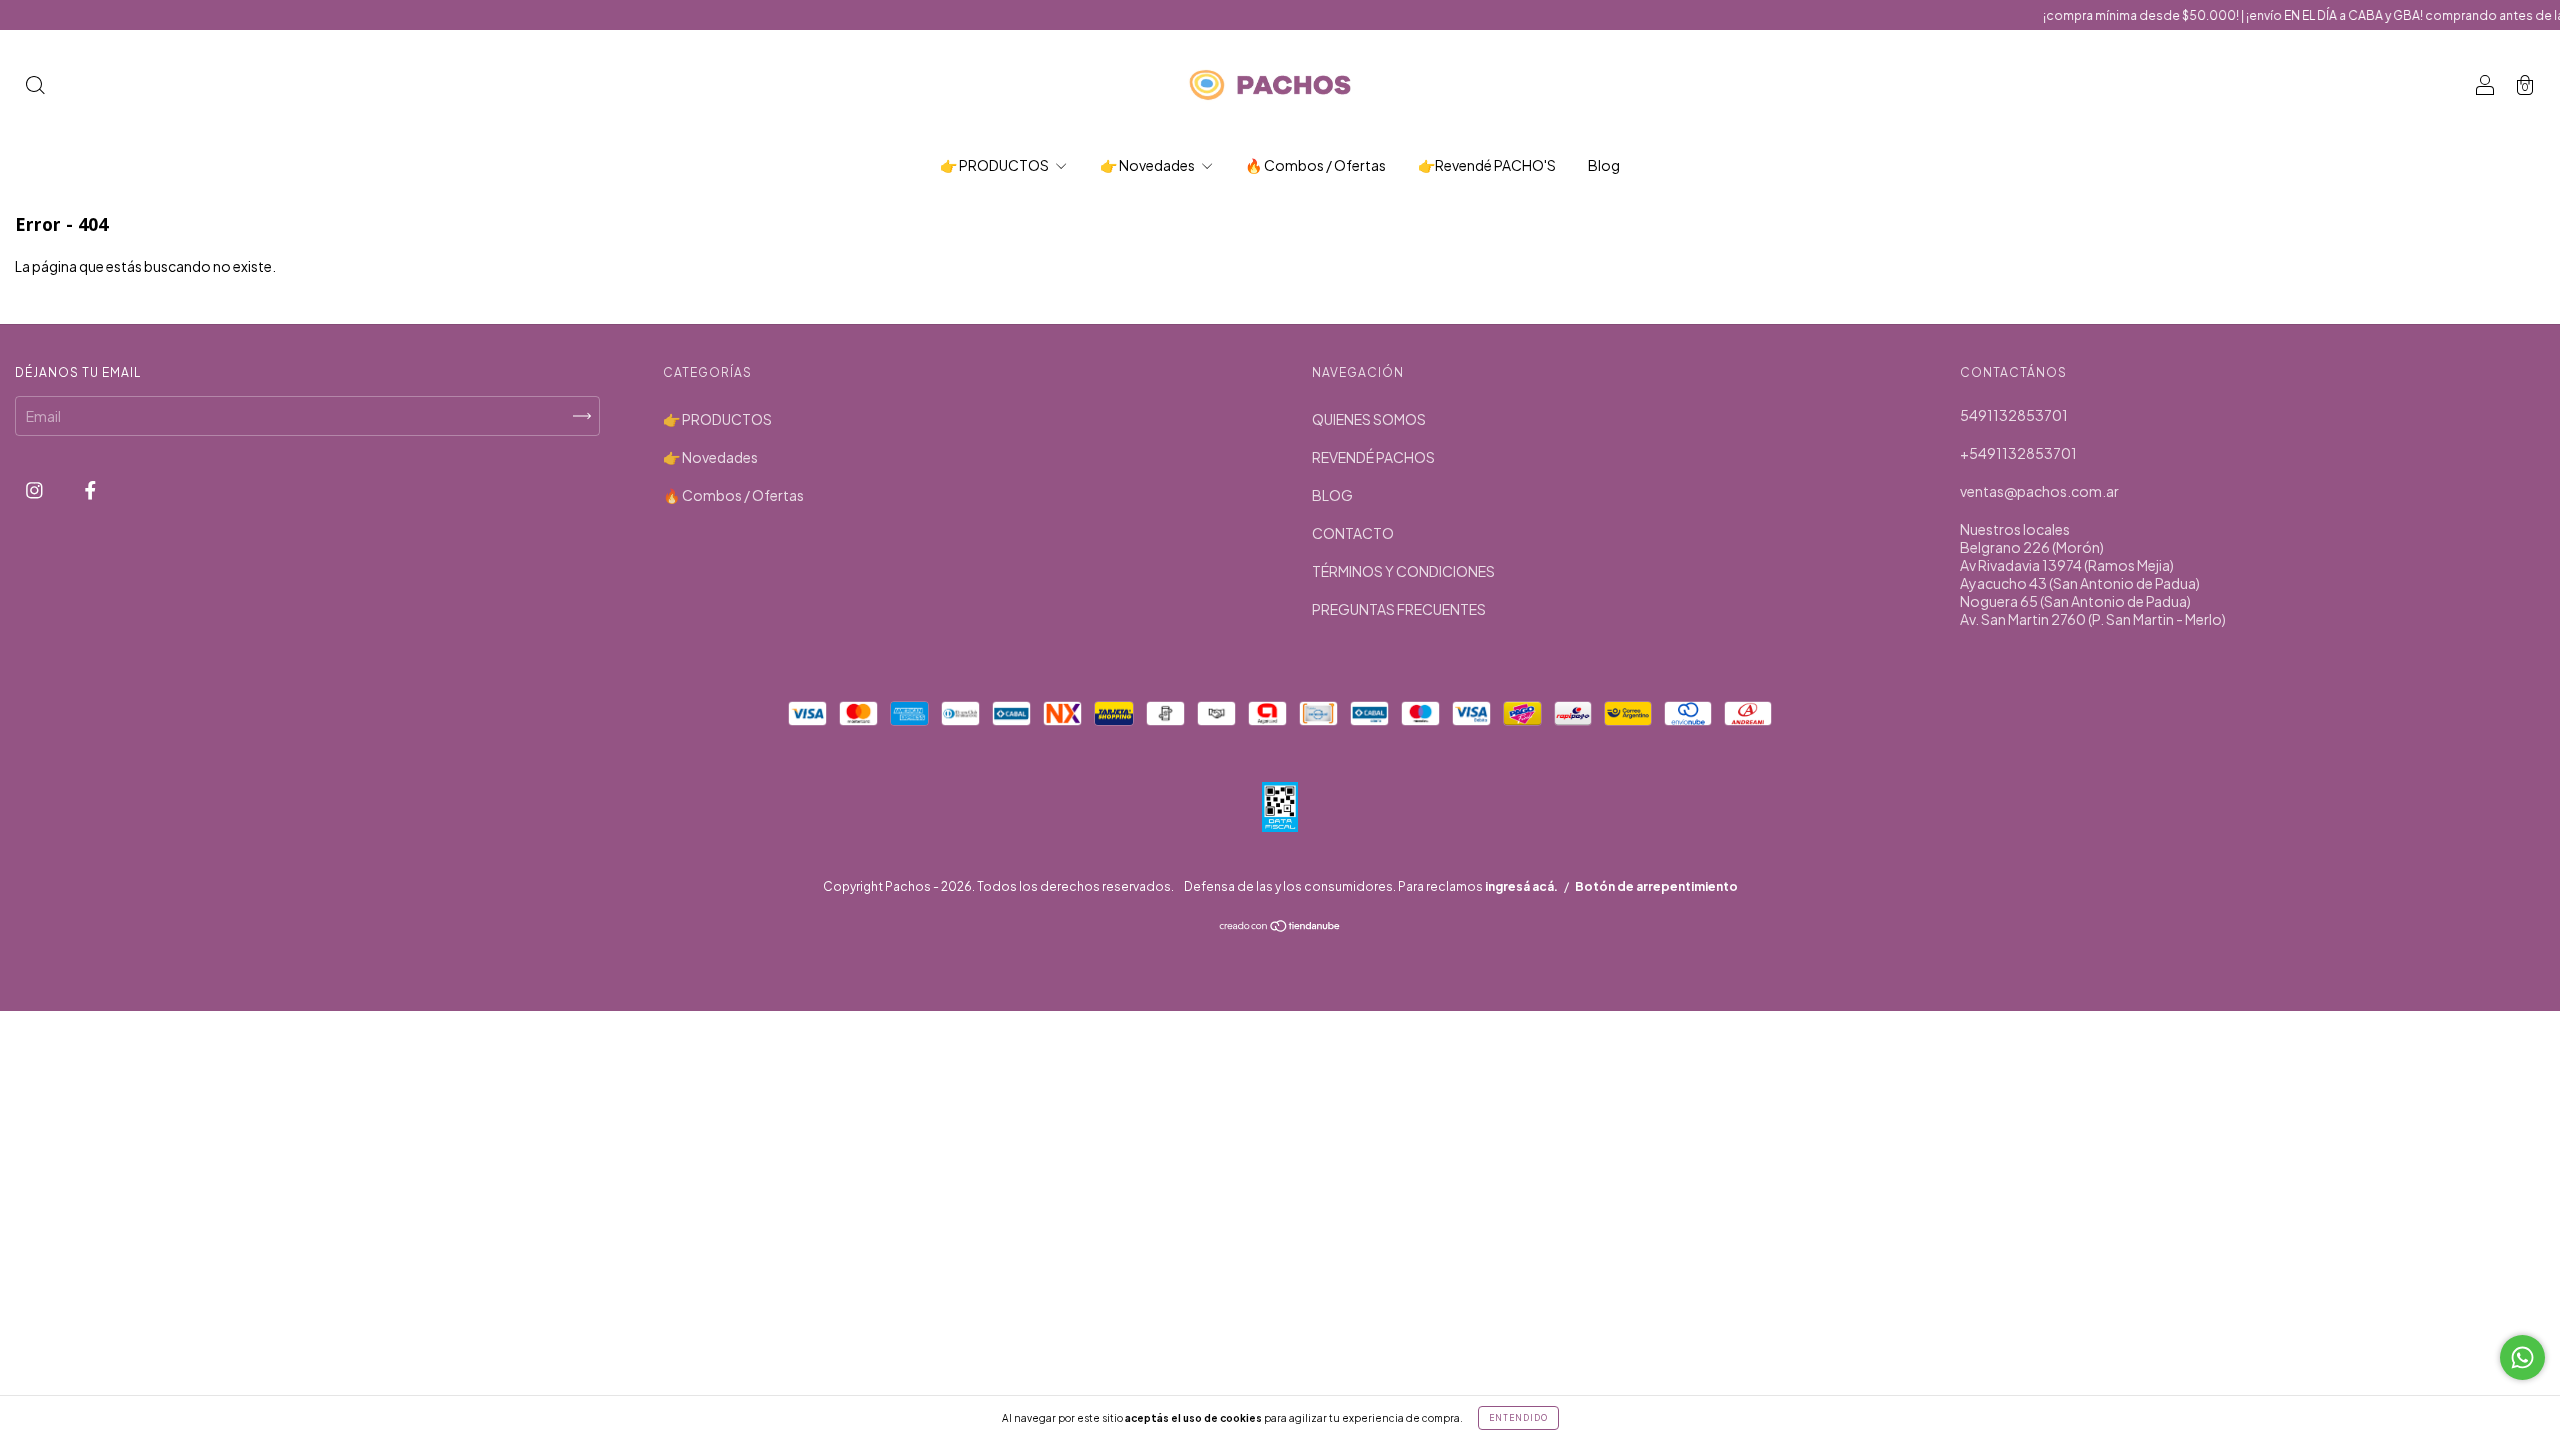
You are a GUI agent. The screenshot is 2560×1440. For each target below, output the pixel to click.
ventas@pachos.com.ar (2039, 491)
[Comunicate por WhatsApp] (2522, 1357)
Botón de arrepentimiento (1656, 886)
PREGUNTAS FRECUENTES (1399, 609)
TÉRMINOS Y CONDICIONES (1403, 571)
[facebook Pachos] (90, 489)
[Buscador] (35, 86)
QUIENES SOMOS (1369, 419)
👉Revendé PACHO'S (1487, 165)
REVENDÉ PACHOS (1373, 457)
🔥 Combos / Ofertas (1315, 165)
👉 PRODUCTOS (995, 165)
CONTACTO (1353, 533)
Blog (1604, 165)
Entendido (1518, 1418)
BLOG (1332, 495)
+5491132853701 (2018, 453)
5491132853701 (2014, 415)
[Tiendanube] (1280, 927)
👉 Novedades (1148, 165)
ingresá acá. (1521, 886)
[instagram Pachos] (35, 489)
